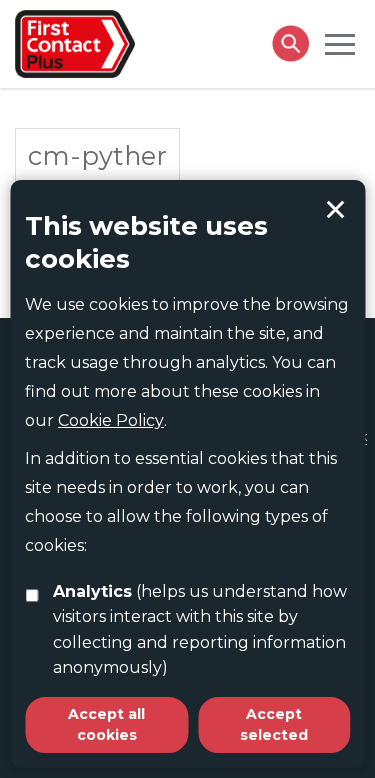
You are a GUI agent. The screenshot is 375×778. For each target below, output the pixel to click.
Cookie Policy (111, 420)
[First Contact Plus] (75, 42)
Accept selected (335, 210)
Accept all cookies (106, 724)
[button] (340, 43)
